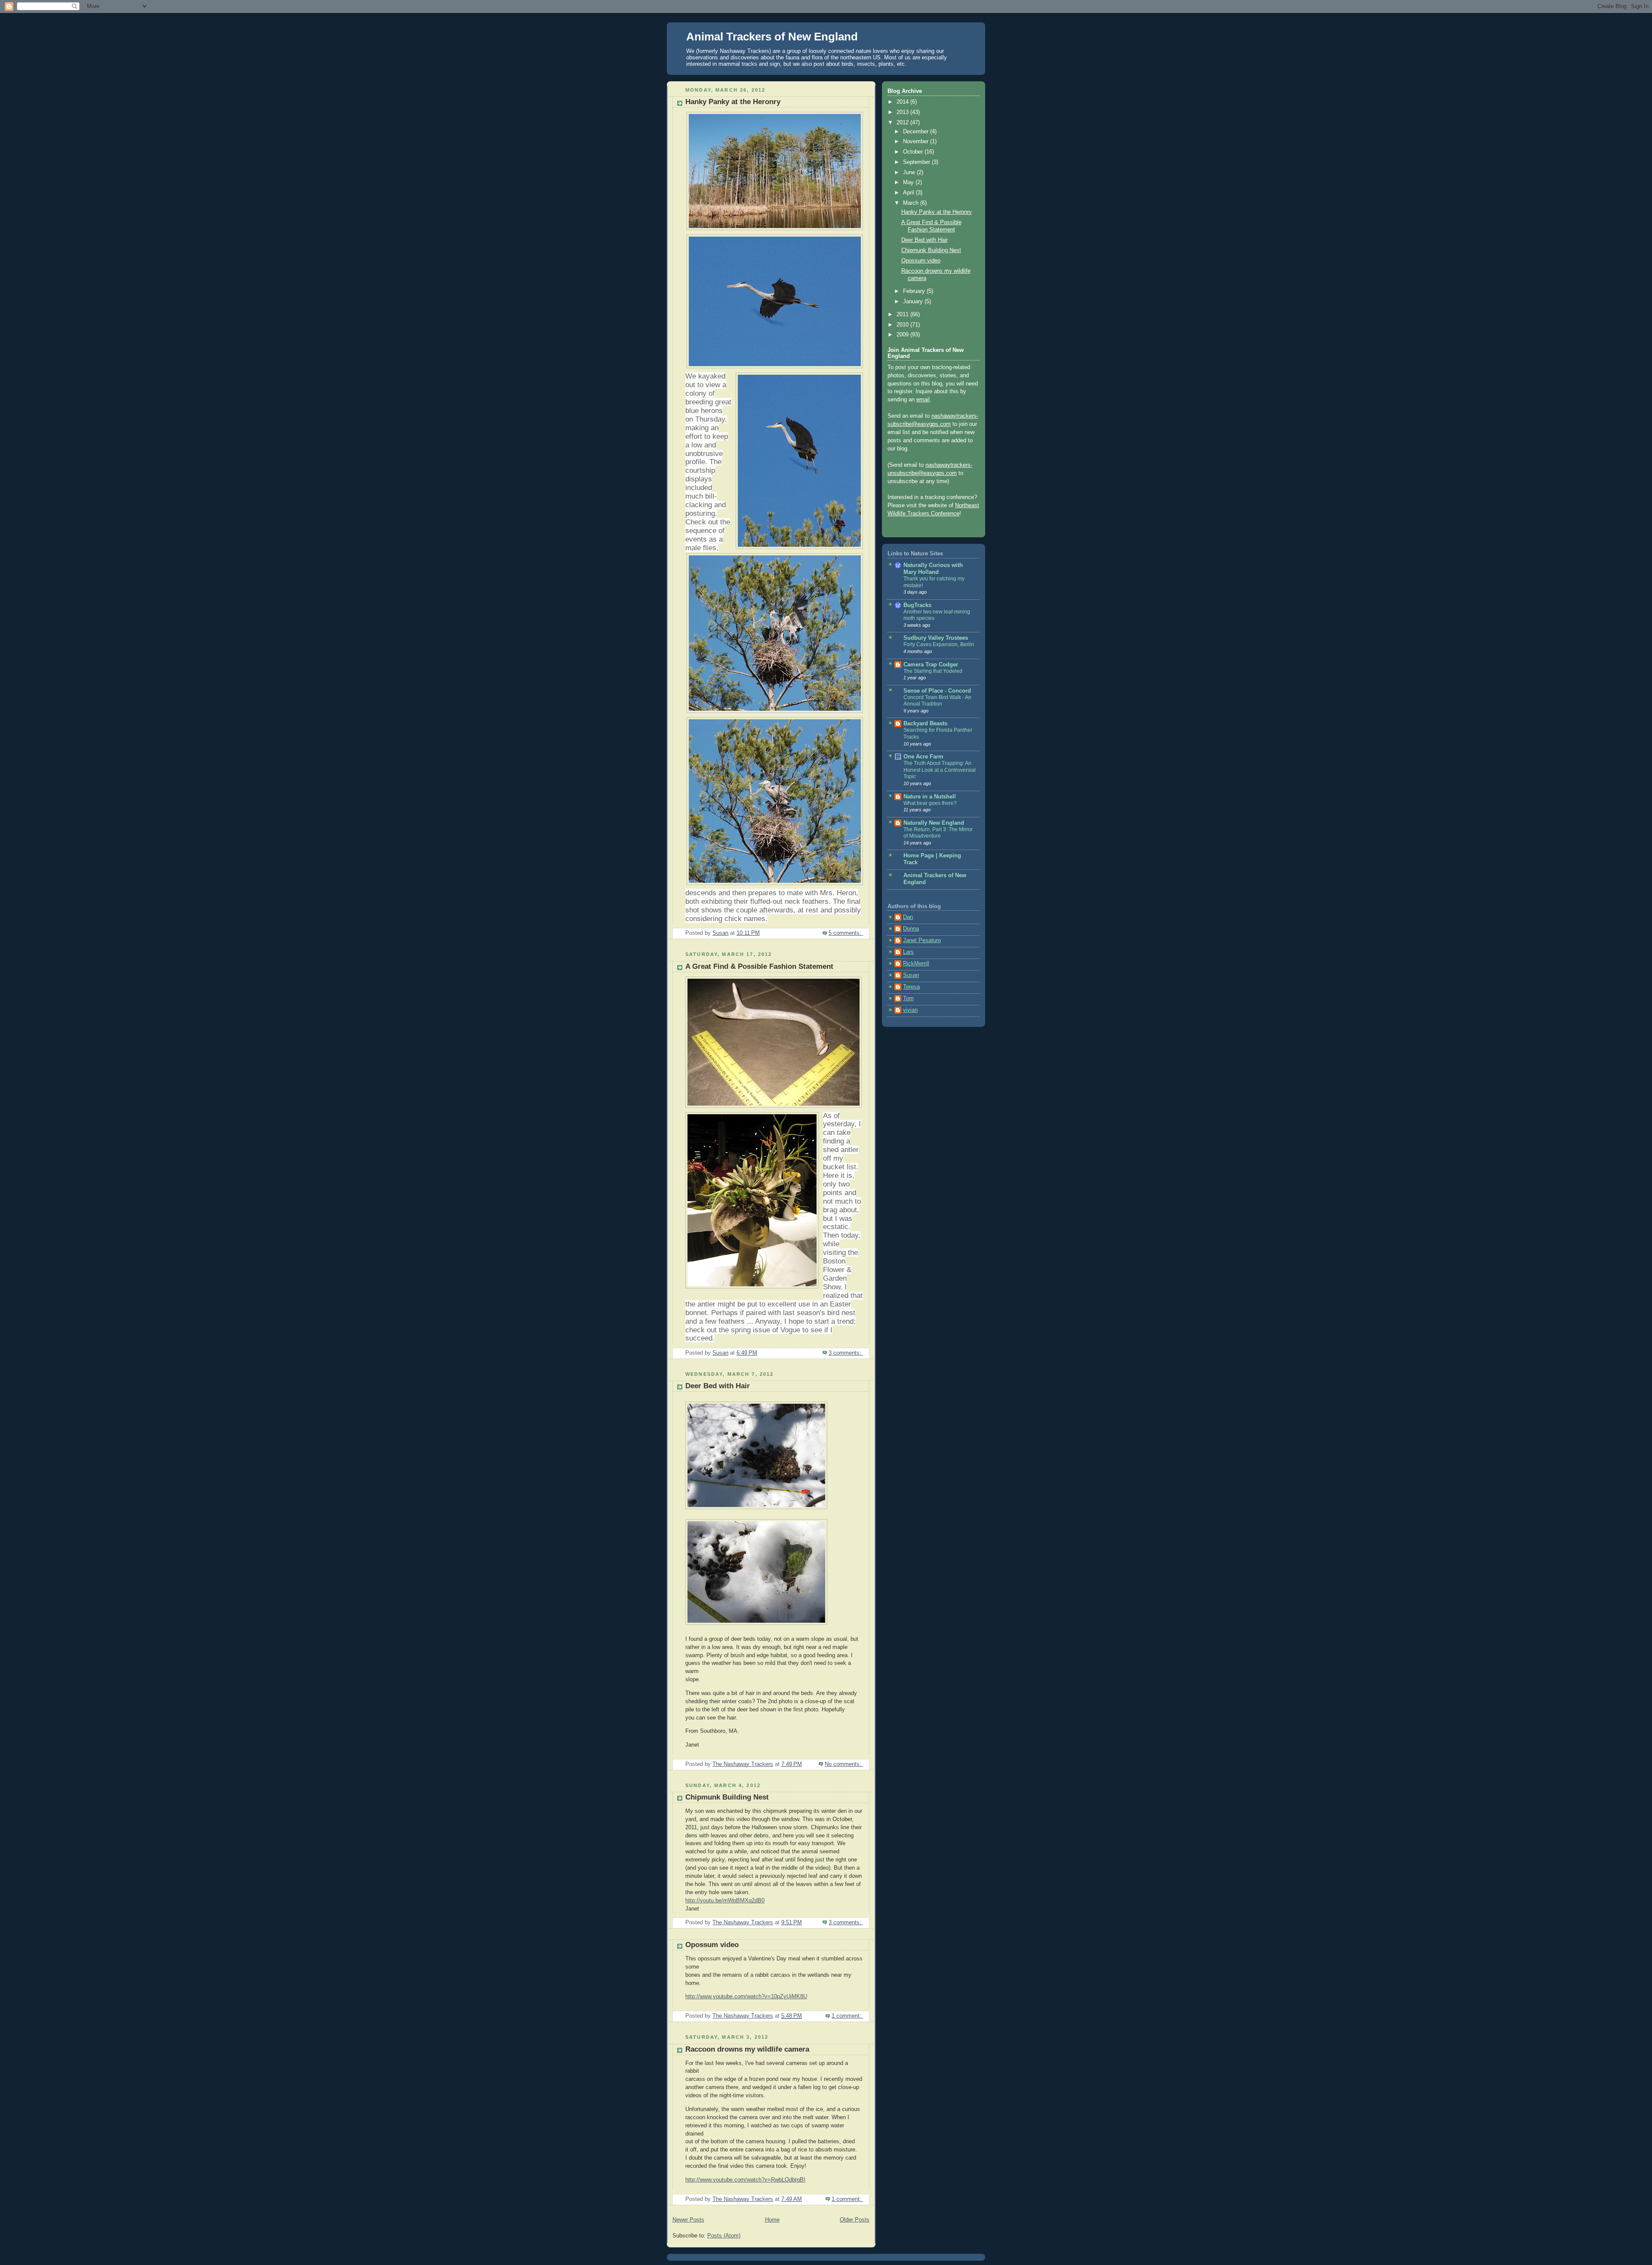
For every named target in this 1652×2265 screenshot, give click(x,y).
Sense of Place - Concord (937, 691)
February (915, 291)
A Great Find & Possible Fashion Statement (759, 966)
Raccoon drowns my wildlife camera (747, 2049)
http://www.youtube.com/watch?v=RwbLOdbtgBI (745, 2180)
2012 (903, 123)
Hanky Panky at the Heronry (733, 102)
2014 (903, 102)
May (909, 182)
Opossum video (712, 1945)
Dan (908, 917)
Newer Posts (688, 2220)
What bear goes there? (930, 803)
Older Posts (855, 2220)
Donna (911, 929)
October (914, 152)
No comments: (844, 1764)
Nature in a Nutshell (930, 797)
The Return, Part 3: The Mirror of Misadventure (938, 833)
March (912, 203)
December (917, 132)
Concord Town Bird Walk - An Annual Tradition (937, 701)
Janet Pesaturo (922, 940)
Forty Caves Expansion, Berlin (939, 644)
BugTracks (917, 605)
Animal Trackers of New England (772, 37)
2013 (903, 112)
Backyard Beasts (925, 724)
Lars (908, 952)
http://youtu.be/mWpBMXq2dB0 (725, 1901)
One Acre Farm (923, 757)
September (917, 162)
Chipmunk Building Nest (727, 1797)
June (910, 173)
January (914, 302)
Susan (911, 975)
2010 (903, 325)
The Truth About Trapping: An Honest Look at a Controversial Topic (940, 770)
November (917, 142)
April (909, 193)
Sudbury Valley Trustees (936, 638)
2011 (903, 314)
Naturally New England (934, 823)
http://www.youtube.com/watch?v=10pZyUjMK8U (746, 1997)
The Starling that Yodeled (933, 671)
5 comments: (846, 933)
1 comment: (847, 2016)
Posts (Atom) (724, 2236)
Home (772, 2220)
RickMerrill (916, 964)
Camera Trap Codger (931, 665)
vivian (910, 1010)
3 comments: (846, 1353)
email (923, 400)
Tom (908, 998)
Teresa (911, 987)
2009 (903, 335)
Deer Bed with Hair (718, 1386)
